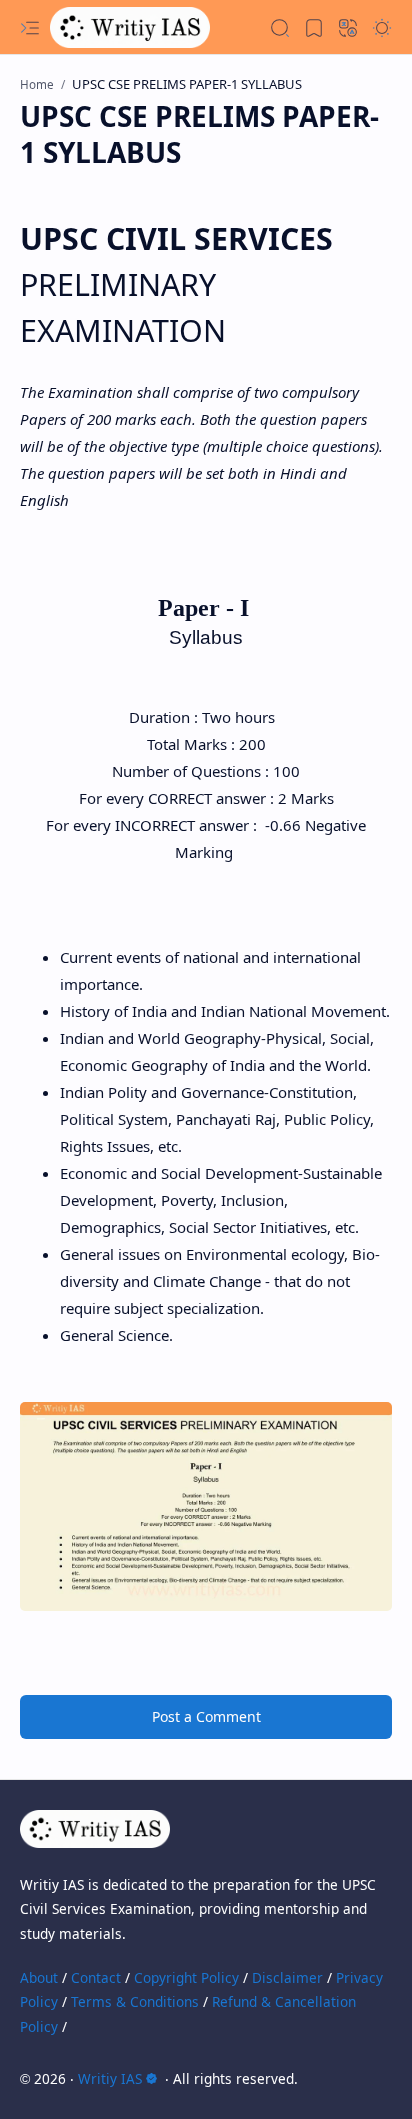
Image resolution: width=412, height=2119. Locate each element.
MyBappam (355, 2078)
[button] (30, 28)
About (39, 1977)
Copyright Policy (186, 1977)
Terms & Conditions (135, 2001)
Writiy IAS (110, 2078)
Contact (96, 1977)
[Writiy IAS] (130, 27)
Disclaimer (287, 1977)
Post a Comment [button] (206, 1716)
